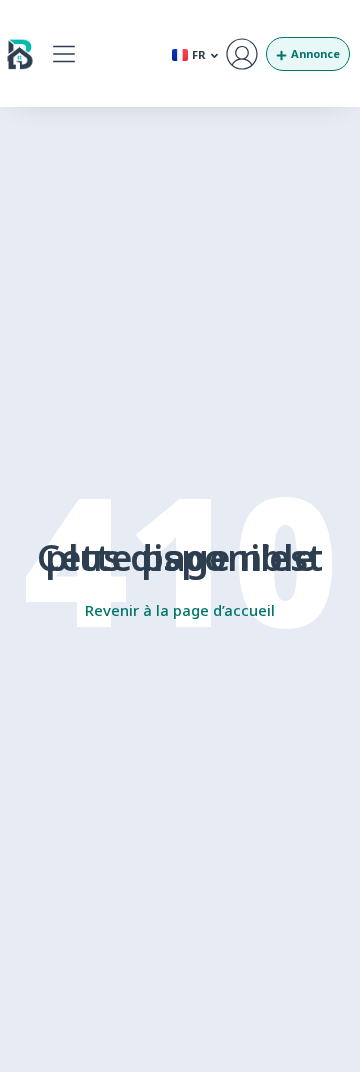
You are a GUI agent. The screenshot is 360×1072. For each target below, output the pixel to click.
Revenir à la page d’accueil (180, 610)
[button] (63, 53)
